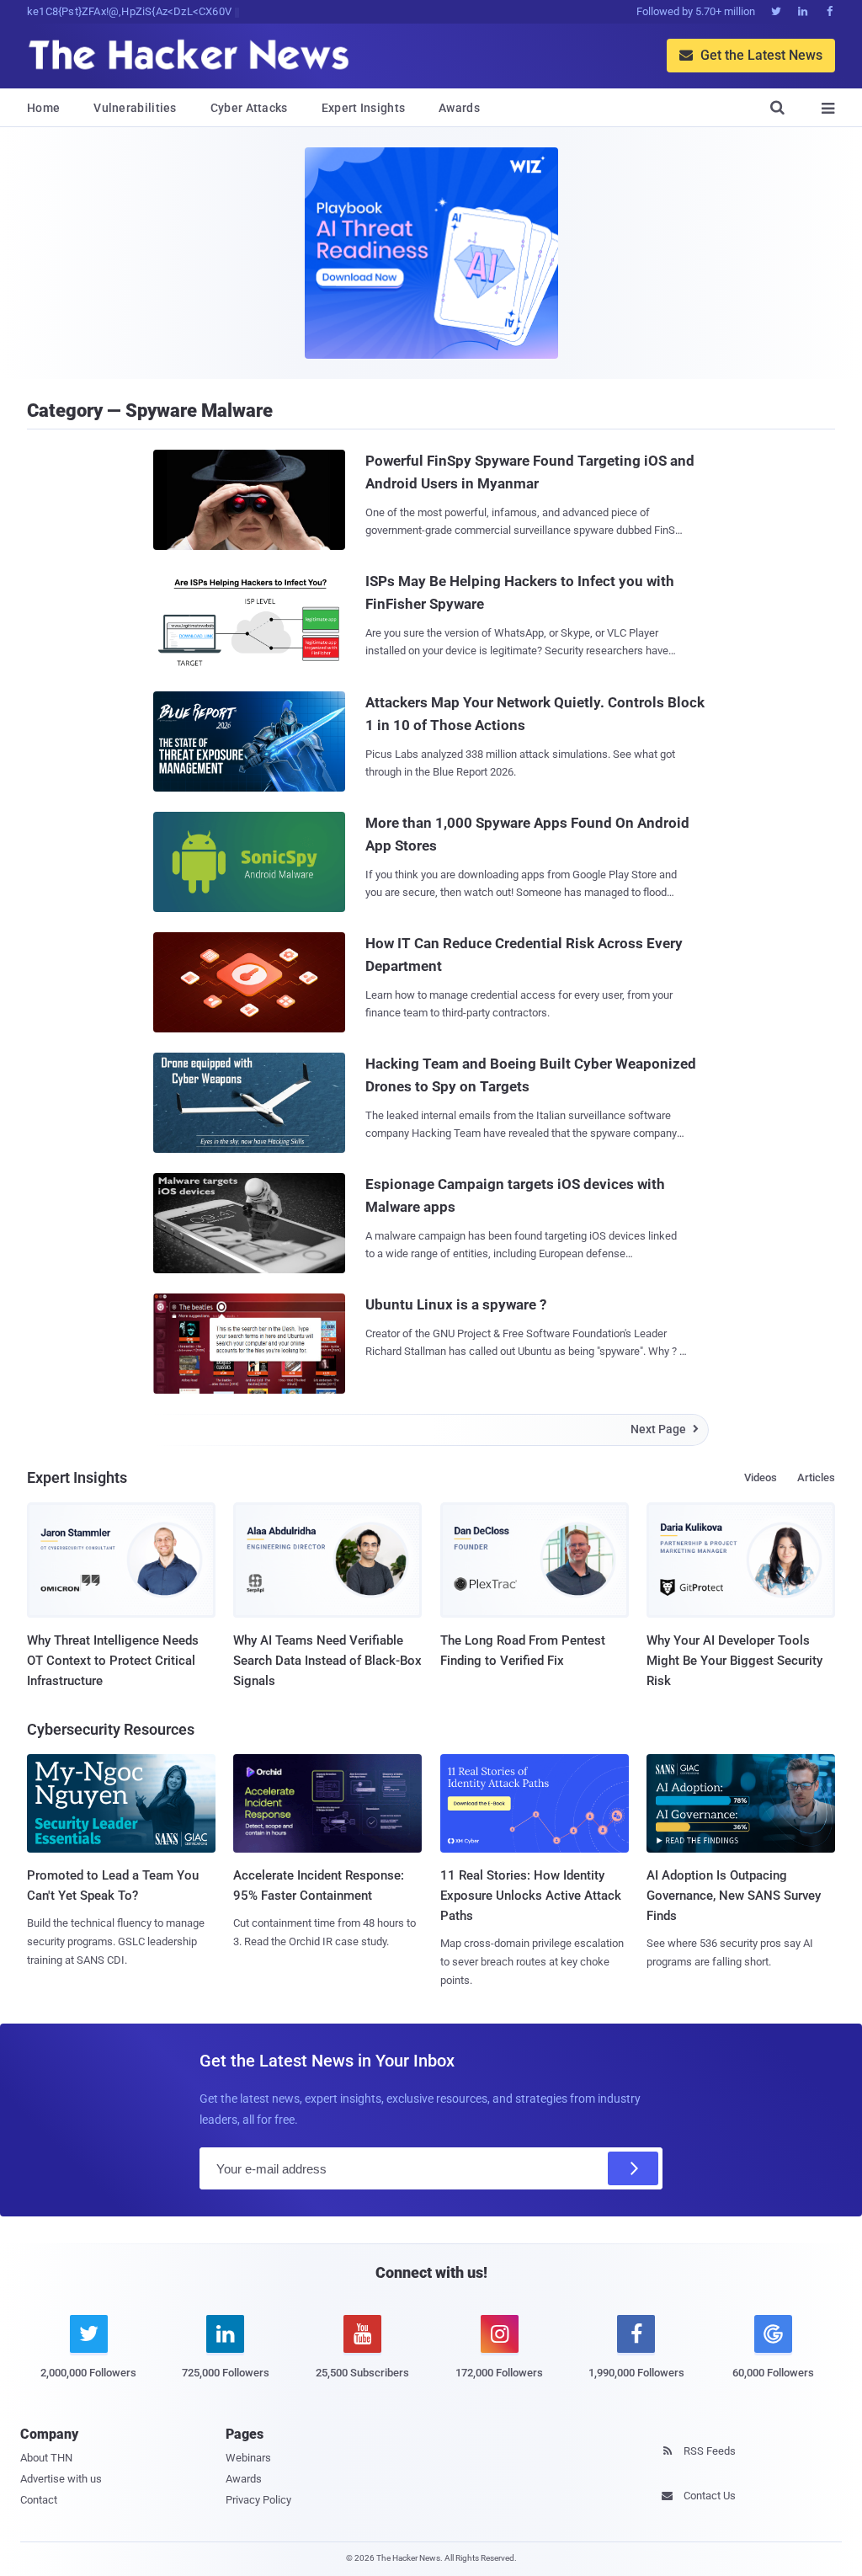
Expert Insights (364, 108)
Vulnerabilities (135, 108)
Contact (39, 2500)
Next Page (665, 1429)
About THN (46, 2458)
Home (43, 108)
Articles (816, 1477)
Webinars (248, 2458)
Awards (459, 108)
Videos (761, 1477)
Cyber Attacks (249, 108)
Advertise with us (61, 2479)
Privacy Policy (258, 2500)
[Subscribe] (633, 2168)
